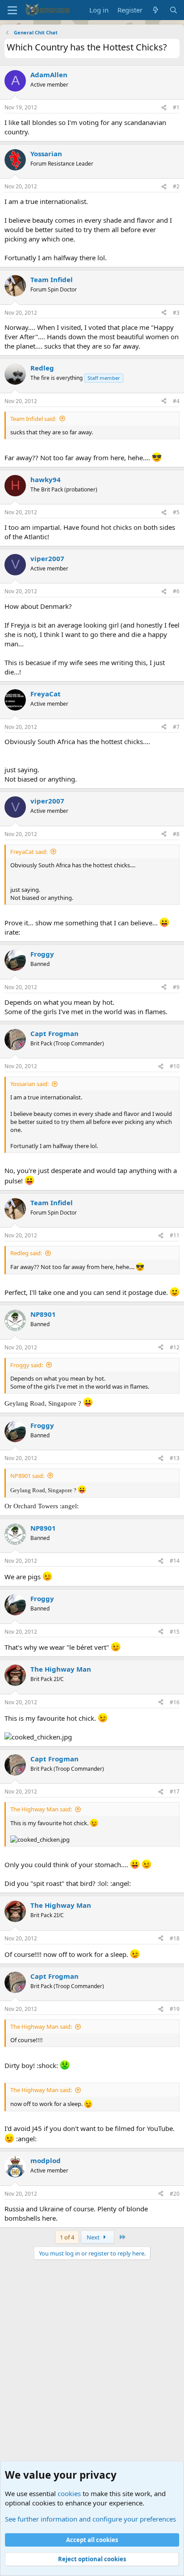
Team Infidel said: (33, 419)
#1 (176, 107)
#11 (175, 1235)
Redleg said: (26, 1253)
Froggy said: (27, 1365)
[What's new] (156, 10)
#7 (176, 727)
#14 (175, 1561)
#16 (175, 1702)
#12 (175, 1347)
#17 (175, 1792)
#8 (176, 834)
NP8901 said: (27, 1476)
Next (94, 2237)
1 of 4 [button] (67, 2237)
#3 (176, 313)
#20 (175, 2194)
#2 (176, 186)
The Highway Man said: (41, 1809)
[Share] (164, 108)
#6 (176, 591)
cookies (69, 2493)
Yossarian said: (29, 1084)
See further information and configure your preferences (90, 2519)
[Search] (174, 10)
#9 (176, 987)
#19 (175, 2009)
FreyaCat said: (29, 852)
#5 (176, 512)
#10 (175, 1066)
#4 (176, 401)
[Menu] (12, 10)
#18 (175, 1938)
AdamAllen (49, 75)
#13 (175, 1458)
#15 (175, 1632)
